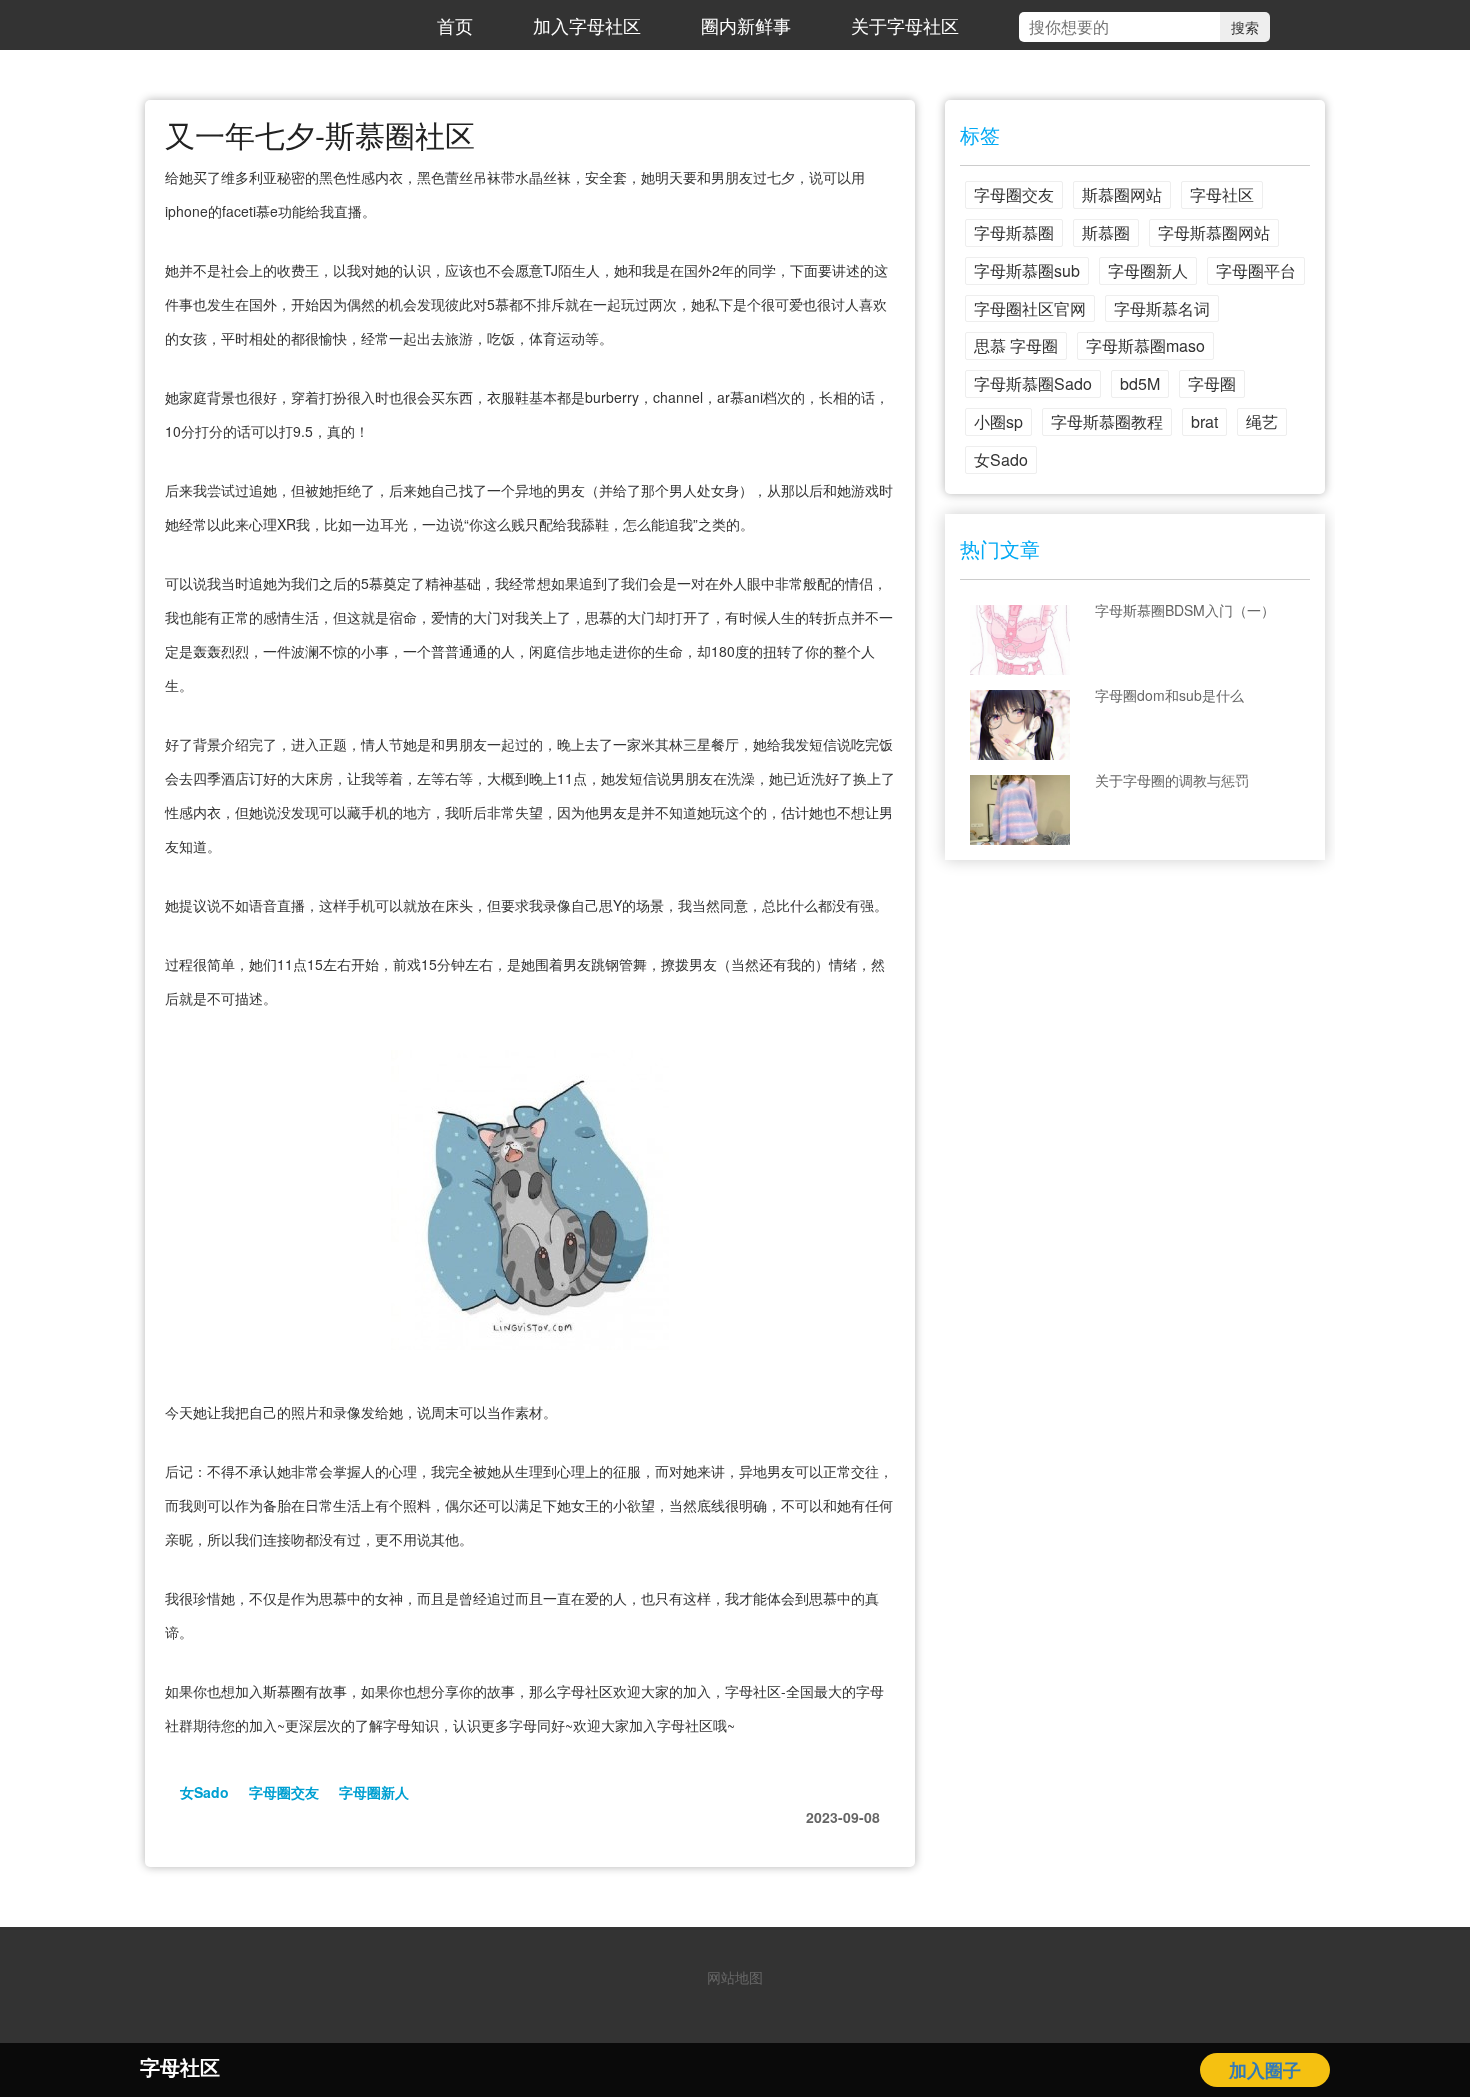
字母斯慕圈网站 (1214, 232)
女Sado (204, 1792)
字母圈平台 (1256, 270)
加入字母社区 (587, 25)
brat (1204, 421)
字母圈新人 (374, 1792)
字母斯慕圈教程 (1107, 421)
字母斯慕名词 (1162, 308)
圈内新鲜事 (746, 25)
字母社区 (1222, 194)
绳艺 (1262, 421)
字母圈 (1212, 383)
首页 (455, 25)
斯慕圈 (1106, 232)
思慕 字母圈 (1016, 345)
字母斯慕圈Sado (1033, 383)
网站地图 (735, 1977)
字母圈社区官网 (1030, 308)
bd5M (1140, 383)
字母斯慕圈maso (1145, 345)
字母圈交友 (284, 1792)
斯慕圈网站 (1122, 194)
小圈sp (998, 421)
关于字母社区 (905, 25)
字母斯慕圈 (1014, 232)
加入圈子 (1265, 2070)
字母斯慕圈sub (1027, 270)
